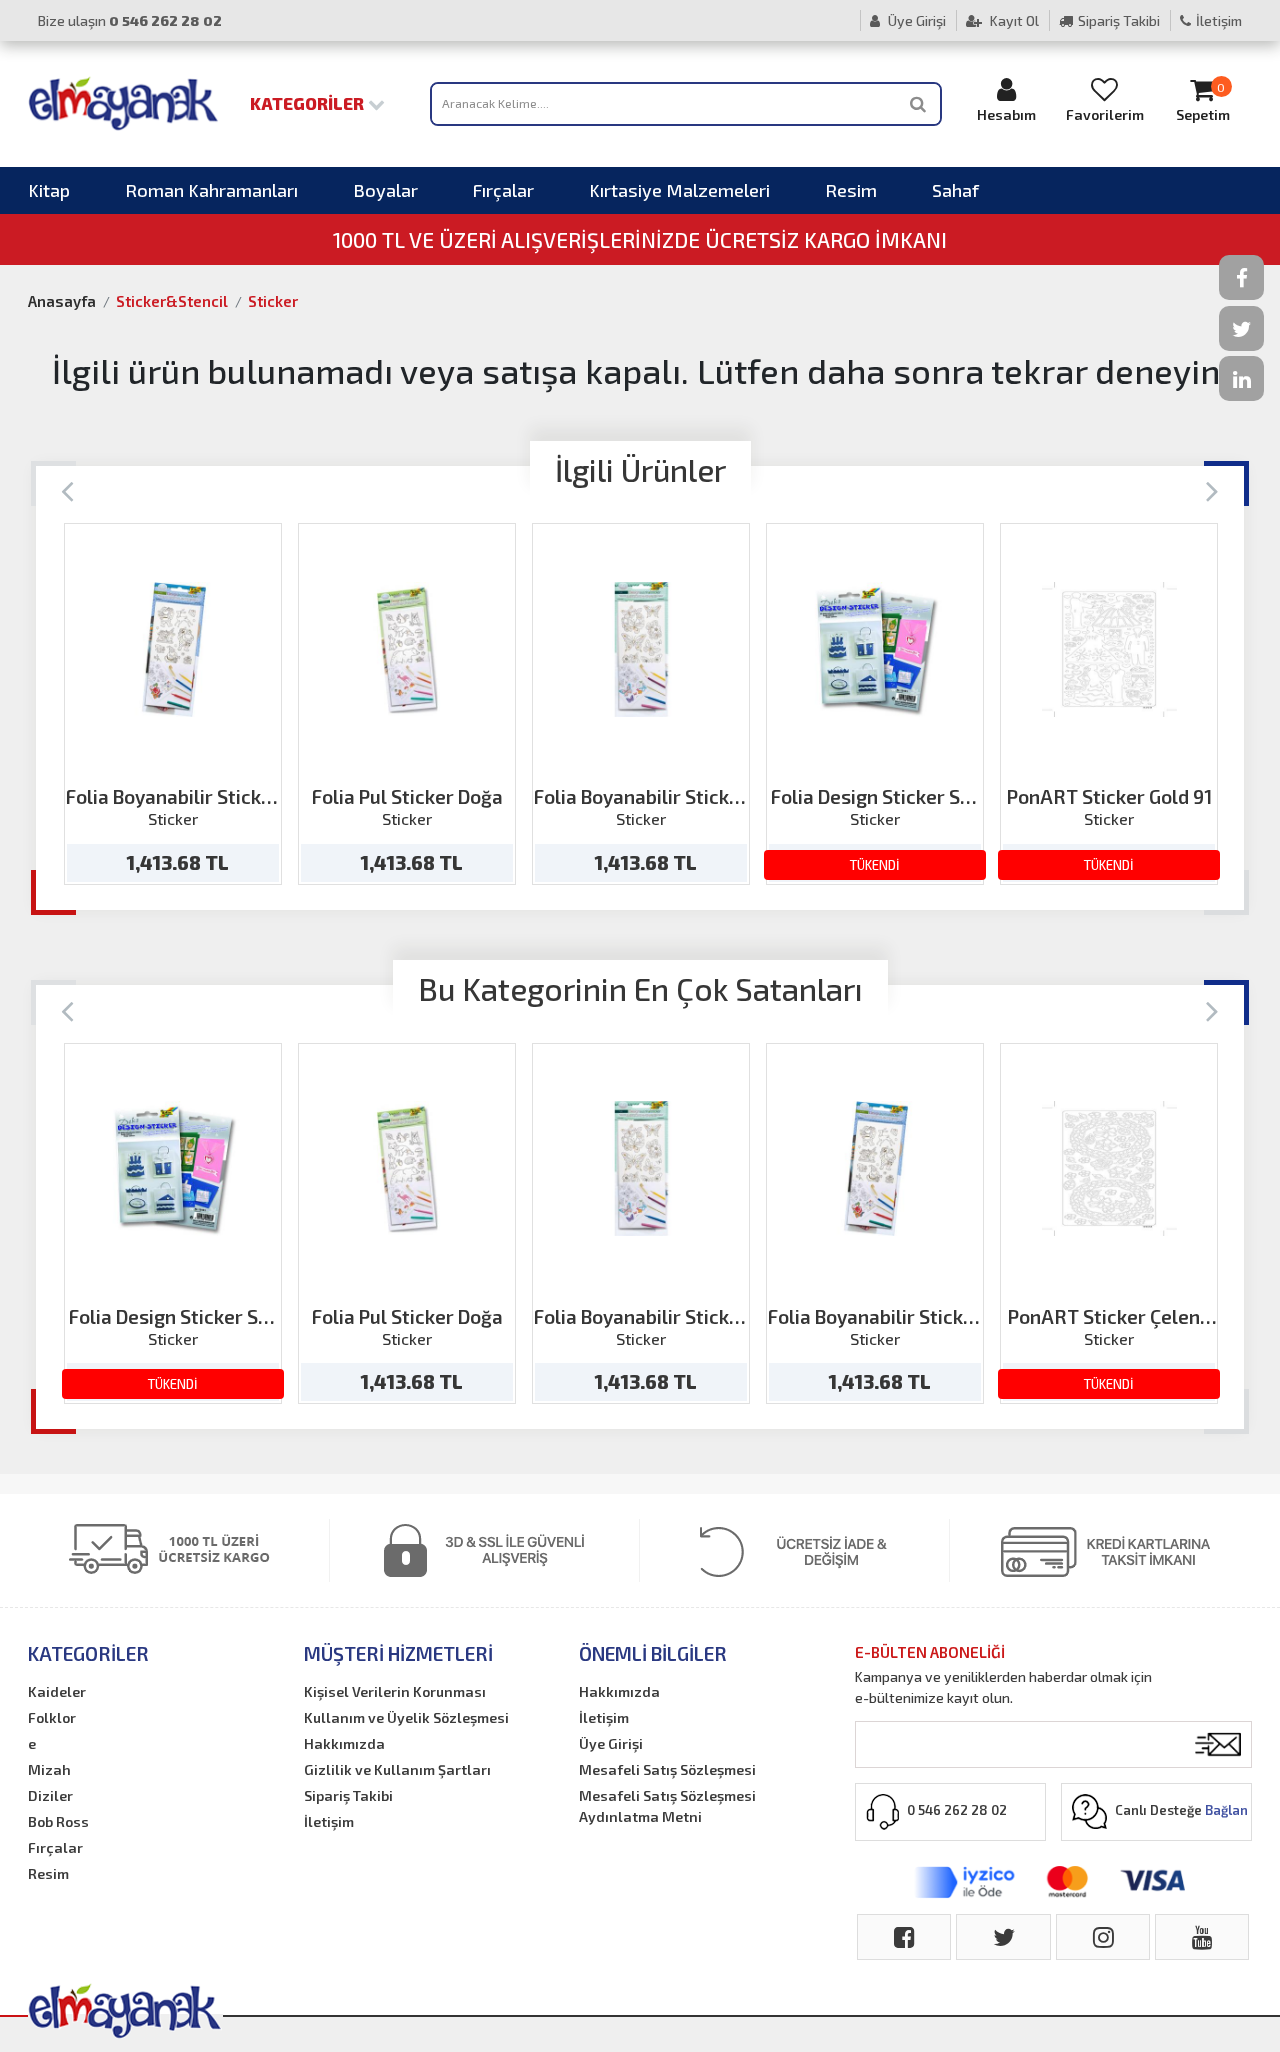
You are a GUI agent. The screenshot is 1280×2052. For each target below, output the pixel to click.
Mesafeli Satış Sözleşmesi (667, 1769)
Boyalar (385, 190)
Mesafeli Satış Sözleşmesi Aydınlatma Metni (667, 1806)
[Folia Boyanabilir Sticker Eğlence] (641, 649)
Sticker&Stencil (172, 301)
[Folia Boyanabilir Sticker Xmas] (173, 649)
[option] (173, 704)
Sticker (273, 301)
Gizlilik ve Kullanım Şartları (397, 1769)
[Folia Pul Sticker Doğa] (407, 649)
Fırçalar (503, 190)
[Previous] (67, 489)
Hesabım (1006, 114)
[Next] (1212, 489)
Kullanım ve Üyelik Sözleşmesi (406, 1717)
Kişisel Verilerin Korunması (395, 1691)
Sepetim (1203, 102)
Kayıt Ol (1013, 20)
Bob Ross (58, 1821)
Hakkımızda (344, 1743)
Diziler (50, 1795)
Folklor (52, 1717)
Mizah (49, 1769)
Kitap (49, 190)
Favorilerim (1105, 114)
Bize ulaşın (130, 20)
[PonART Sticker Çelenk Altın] (1109, 1168)
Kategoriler (309, 103)
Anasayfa (62, 301)
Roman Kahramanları (211, 190)
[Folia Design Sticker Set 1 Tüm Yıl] (875, 649)
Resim (851, 190)
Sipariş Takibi (1119, 20)
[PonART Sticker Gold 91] (1109, 649)
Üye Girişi (915, 20)
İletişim (1219, 20)
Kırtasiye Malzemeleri (679, 190)
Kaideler (57, 1691)
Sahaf (955, 190)
